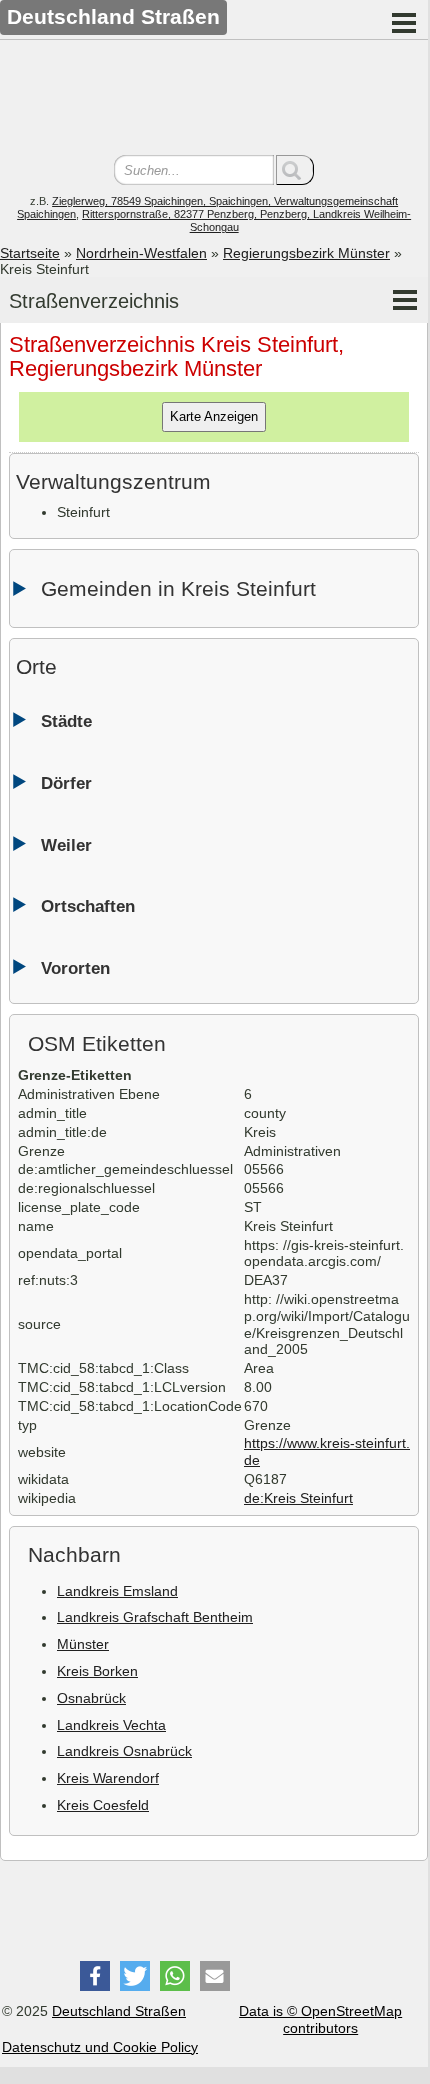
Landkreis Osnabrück (124, 1751)
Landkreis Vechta (111, 1725)
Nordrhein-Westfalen (141, 253)
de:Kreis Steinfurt (298, 1498)
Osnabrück (91, 1698)
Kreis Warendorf (108, 1778)
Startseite (30, 253)
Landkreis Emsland (117, 1591)
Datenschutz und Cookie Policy (100, 2047)
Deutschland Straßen (119, 2011)
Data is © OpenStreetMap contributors (320, 2019)
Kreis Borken (97, 1671)
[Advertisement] (214, 100)
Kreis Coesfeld (103, 1805)
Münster (83, 1644)
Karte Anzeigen (214, 416)
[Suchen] (295, 170)
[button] (95, 1976)
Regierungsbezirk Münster (306, 253)
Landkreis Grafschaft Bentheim (155, 1617)
